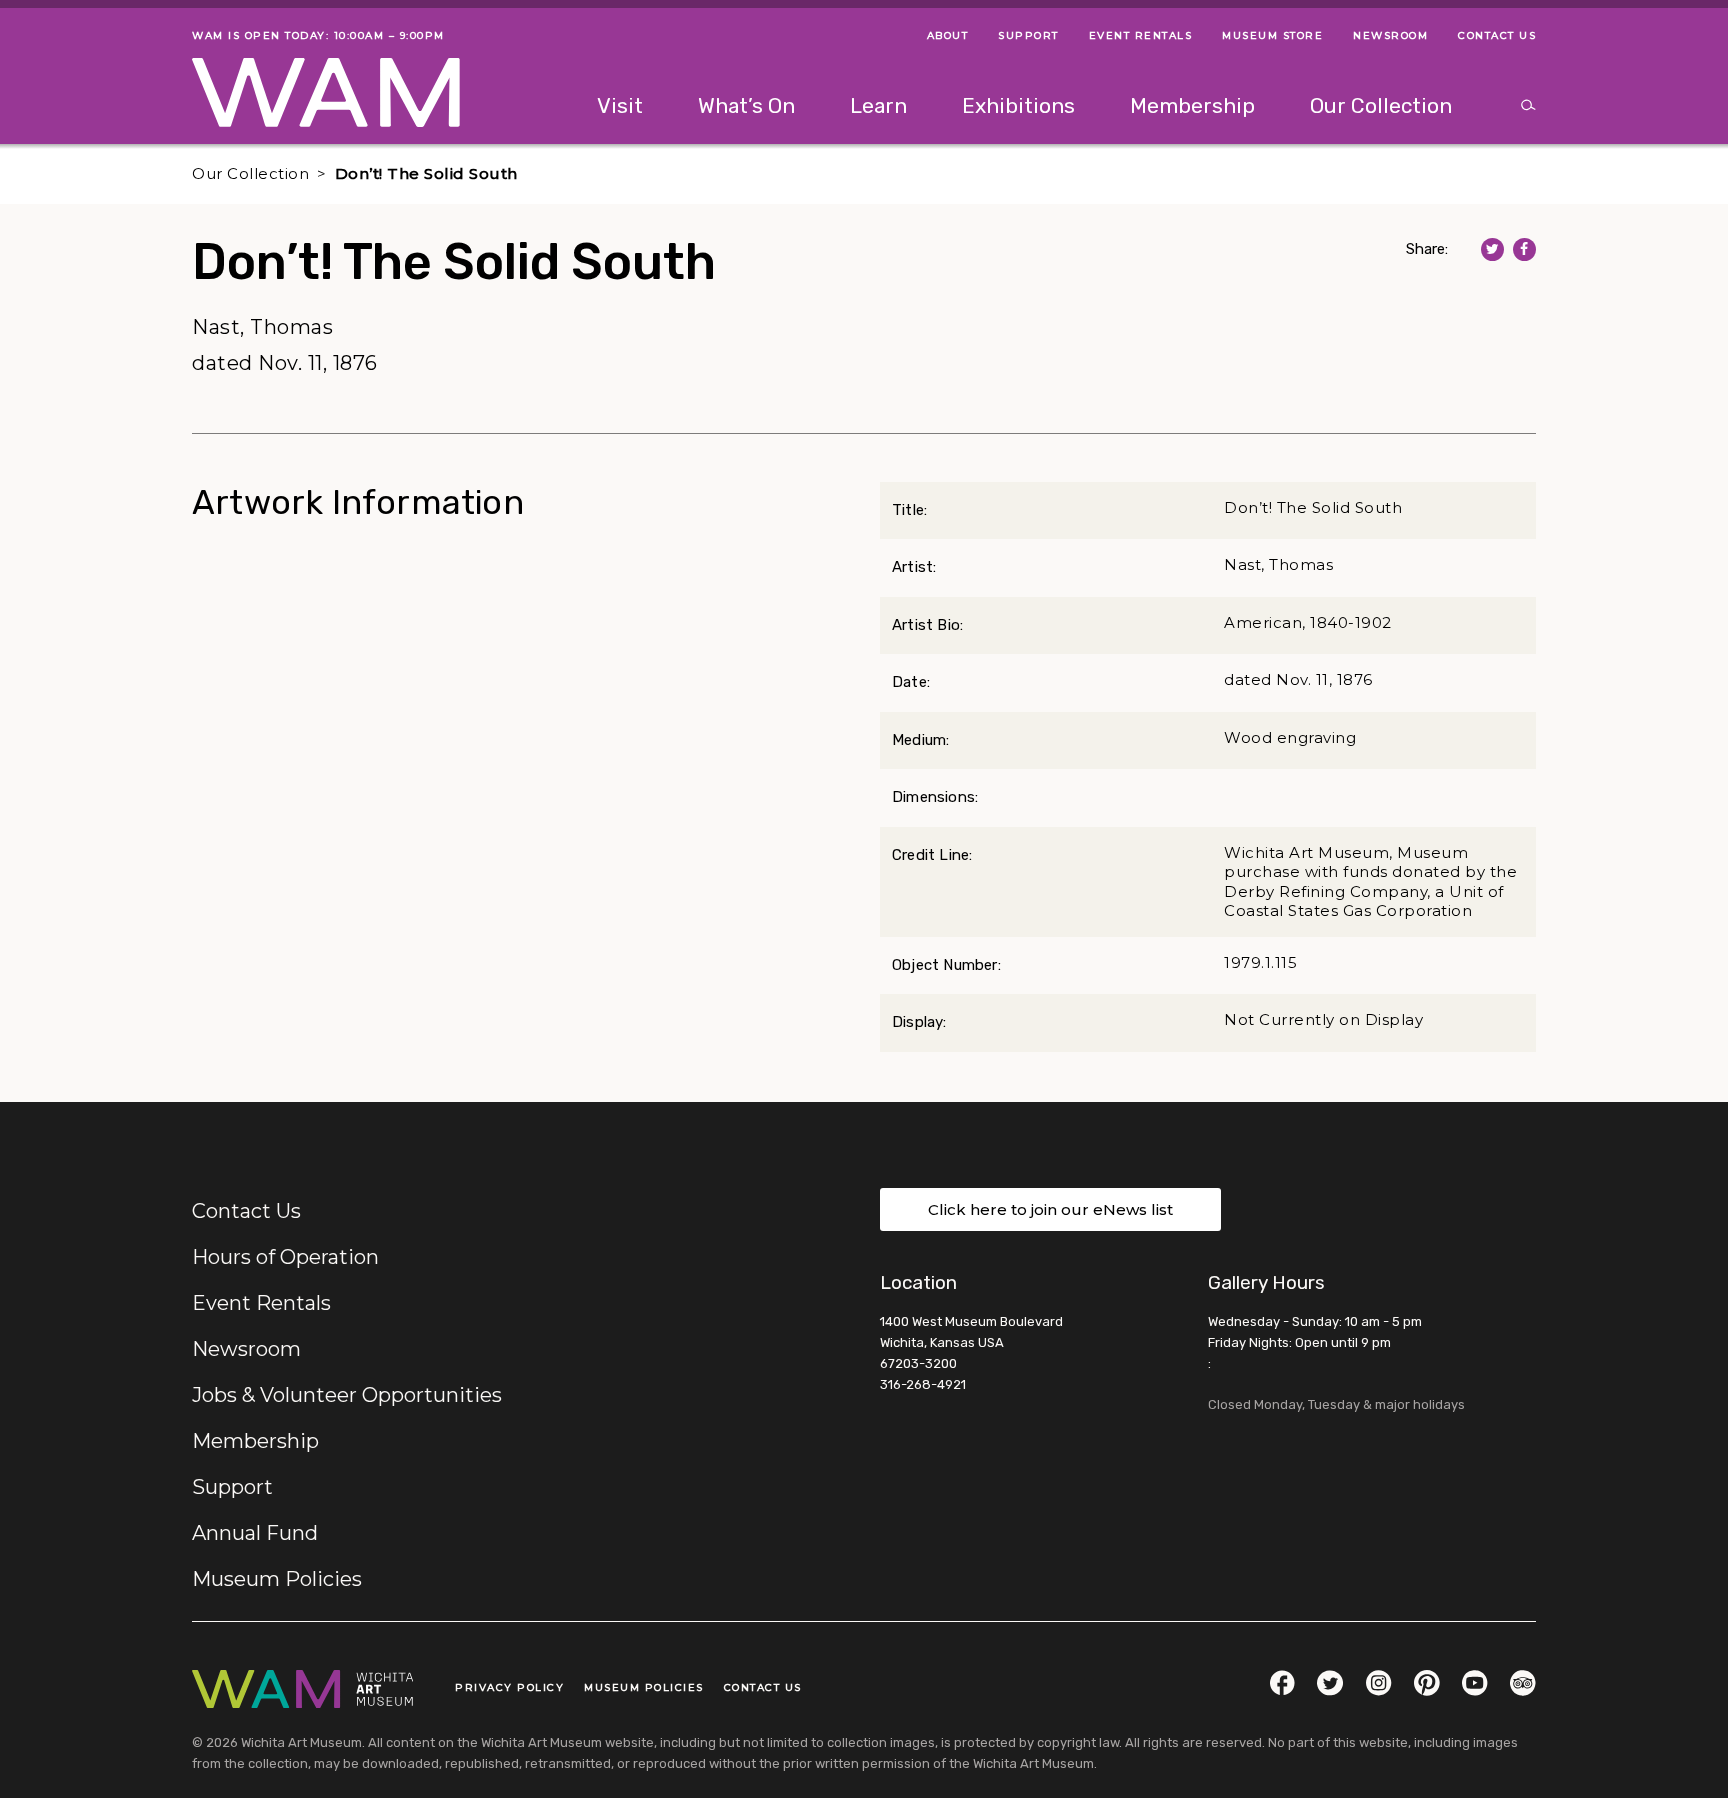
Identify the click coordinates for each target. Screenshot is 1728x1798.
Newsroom (246, 1349)
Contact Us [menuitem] (1497, 35)
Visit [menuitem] (620, 105)
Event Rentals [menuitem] (1141, 35)
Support (232, 1487)
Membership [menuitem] (1192, 105)
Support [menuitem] (1028, 35)
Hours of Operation (285, 1257)
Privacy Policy (509, 1687)
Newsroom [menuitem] (1390, 35)
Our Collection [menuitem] (1381, 105)
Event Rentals (261, 1303)
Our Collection (250, 173)
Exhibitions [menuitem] (1018, 105)
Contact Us (246, 1211)
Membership (255, 1441)
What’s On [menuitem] (746, 105)
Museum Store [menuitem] (1272, 35)
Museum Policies (277, 1579)
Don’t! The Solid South (426, 173)
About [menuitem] (948, 35)
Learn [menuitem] (878, 105)
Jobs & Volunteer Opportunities (347, 1395)
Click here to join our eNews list (1050, 1209)
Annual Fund (255, 1533)
